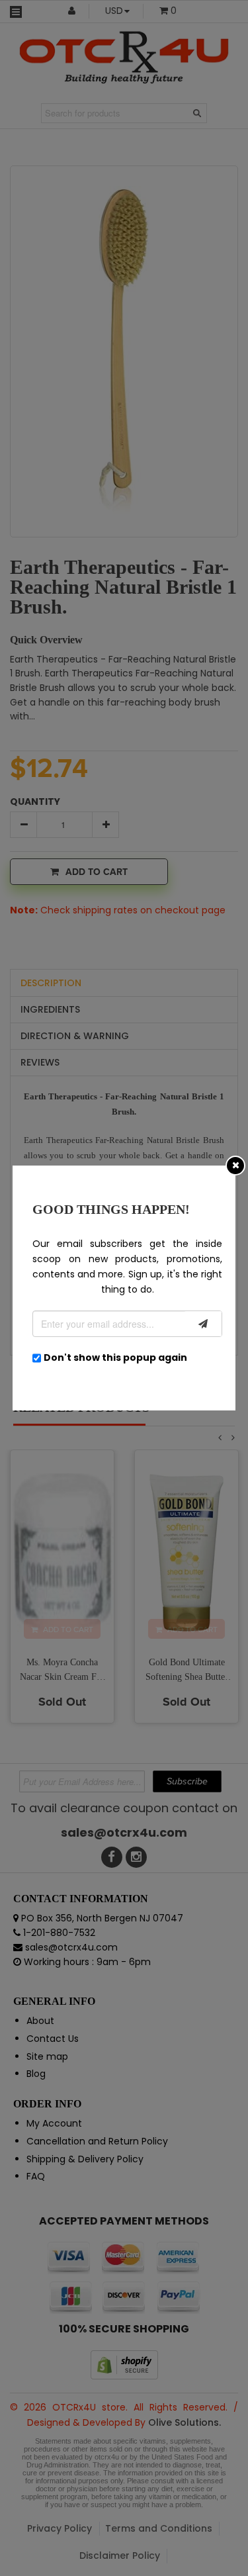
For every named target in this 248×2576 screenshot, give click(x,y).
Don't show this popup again (115, 1357)
